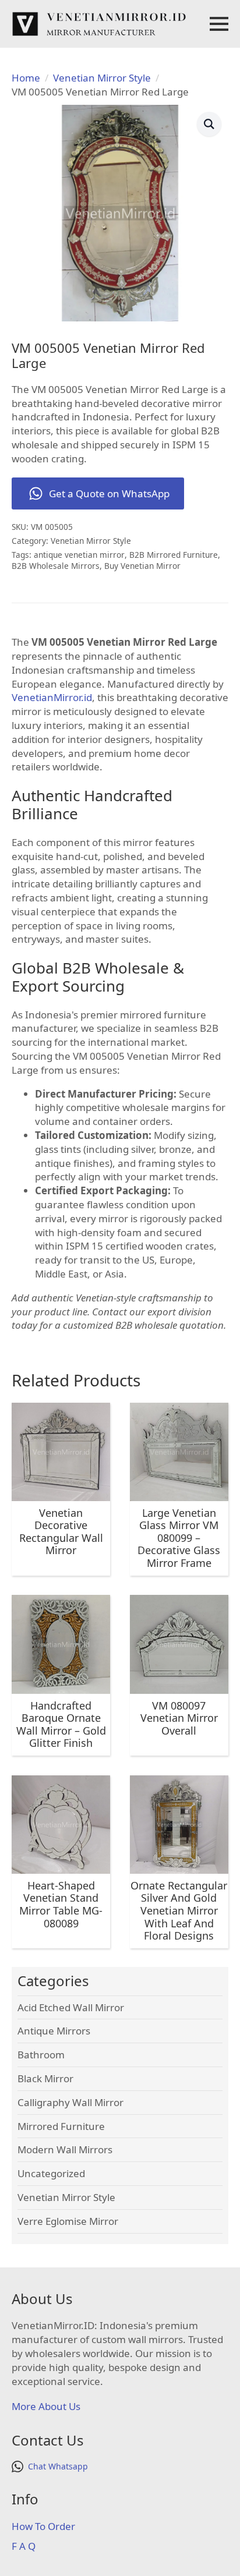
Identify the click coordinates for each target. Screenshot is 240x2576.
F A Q (24, 2546)
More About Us (46, 2406)
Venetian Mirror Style (102, 78)
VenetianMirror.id (52, 697)
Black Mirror (45, 2078)
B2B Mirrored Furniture (174, 555)
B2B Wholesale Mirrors (56, 566)
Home (26, 78)
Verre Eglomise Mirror (68, 2221)
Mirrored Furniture (61, 2126)
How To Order (43, 2526)
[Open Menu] (219, 24)
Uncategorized (51, 2173)
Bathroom (41, 2055)
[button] (209, 124)
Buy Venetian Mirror (142, 566)
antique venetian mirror (79, 555)
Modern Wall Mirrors (65, 2149)
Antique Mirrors (54, 2031)
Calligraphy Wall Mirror (70, 2102)
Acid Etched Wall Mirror (71, 2007)
